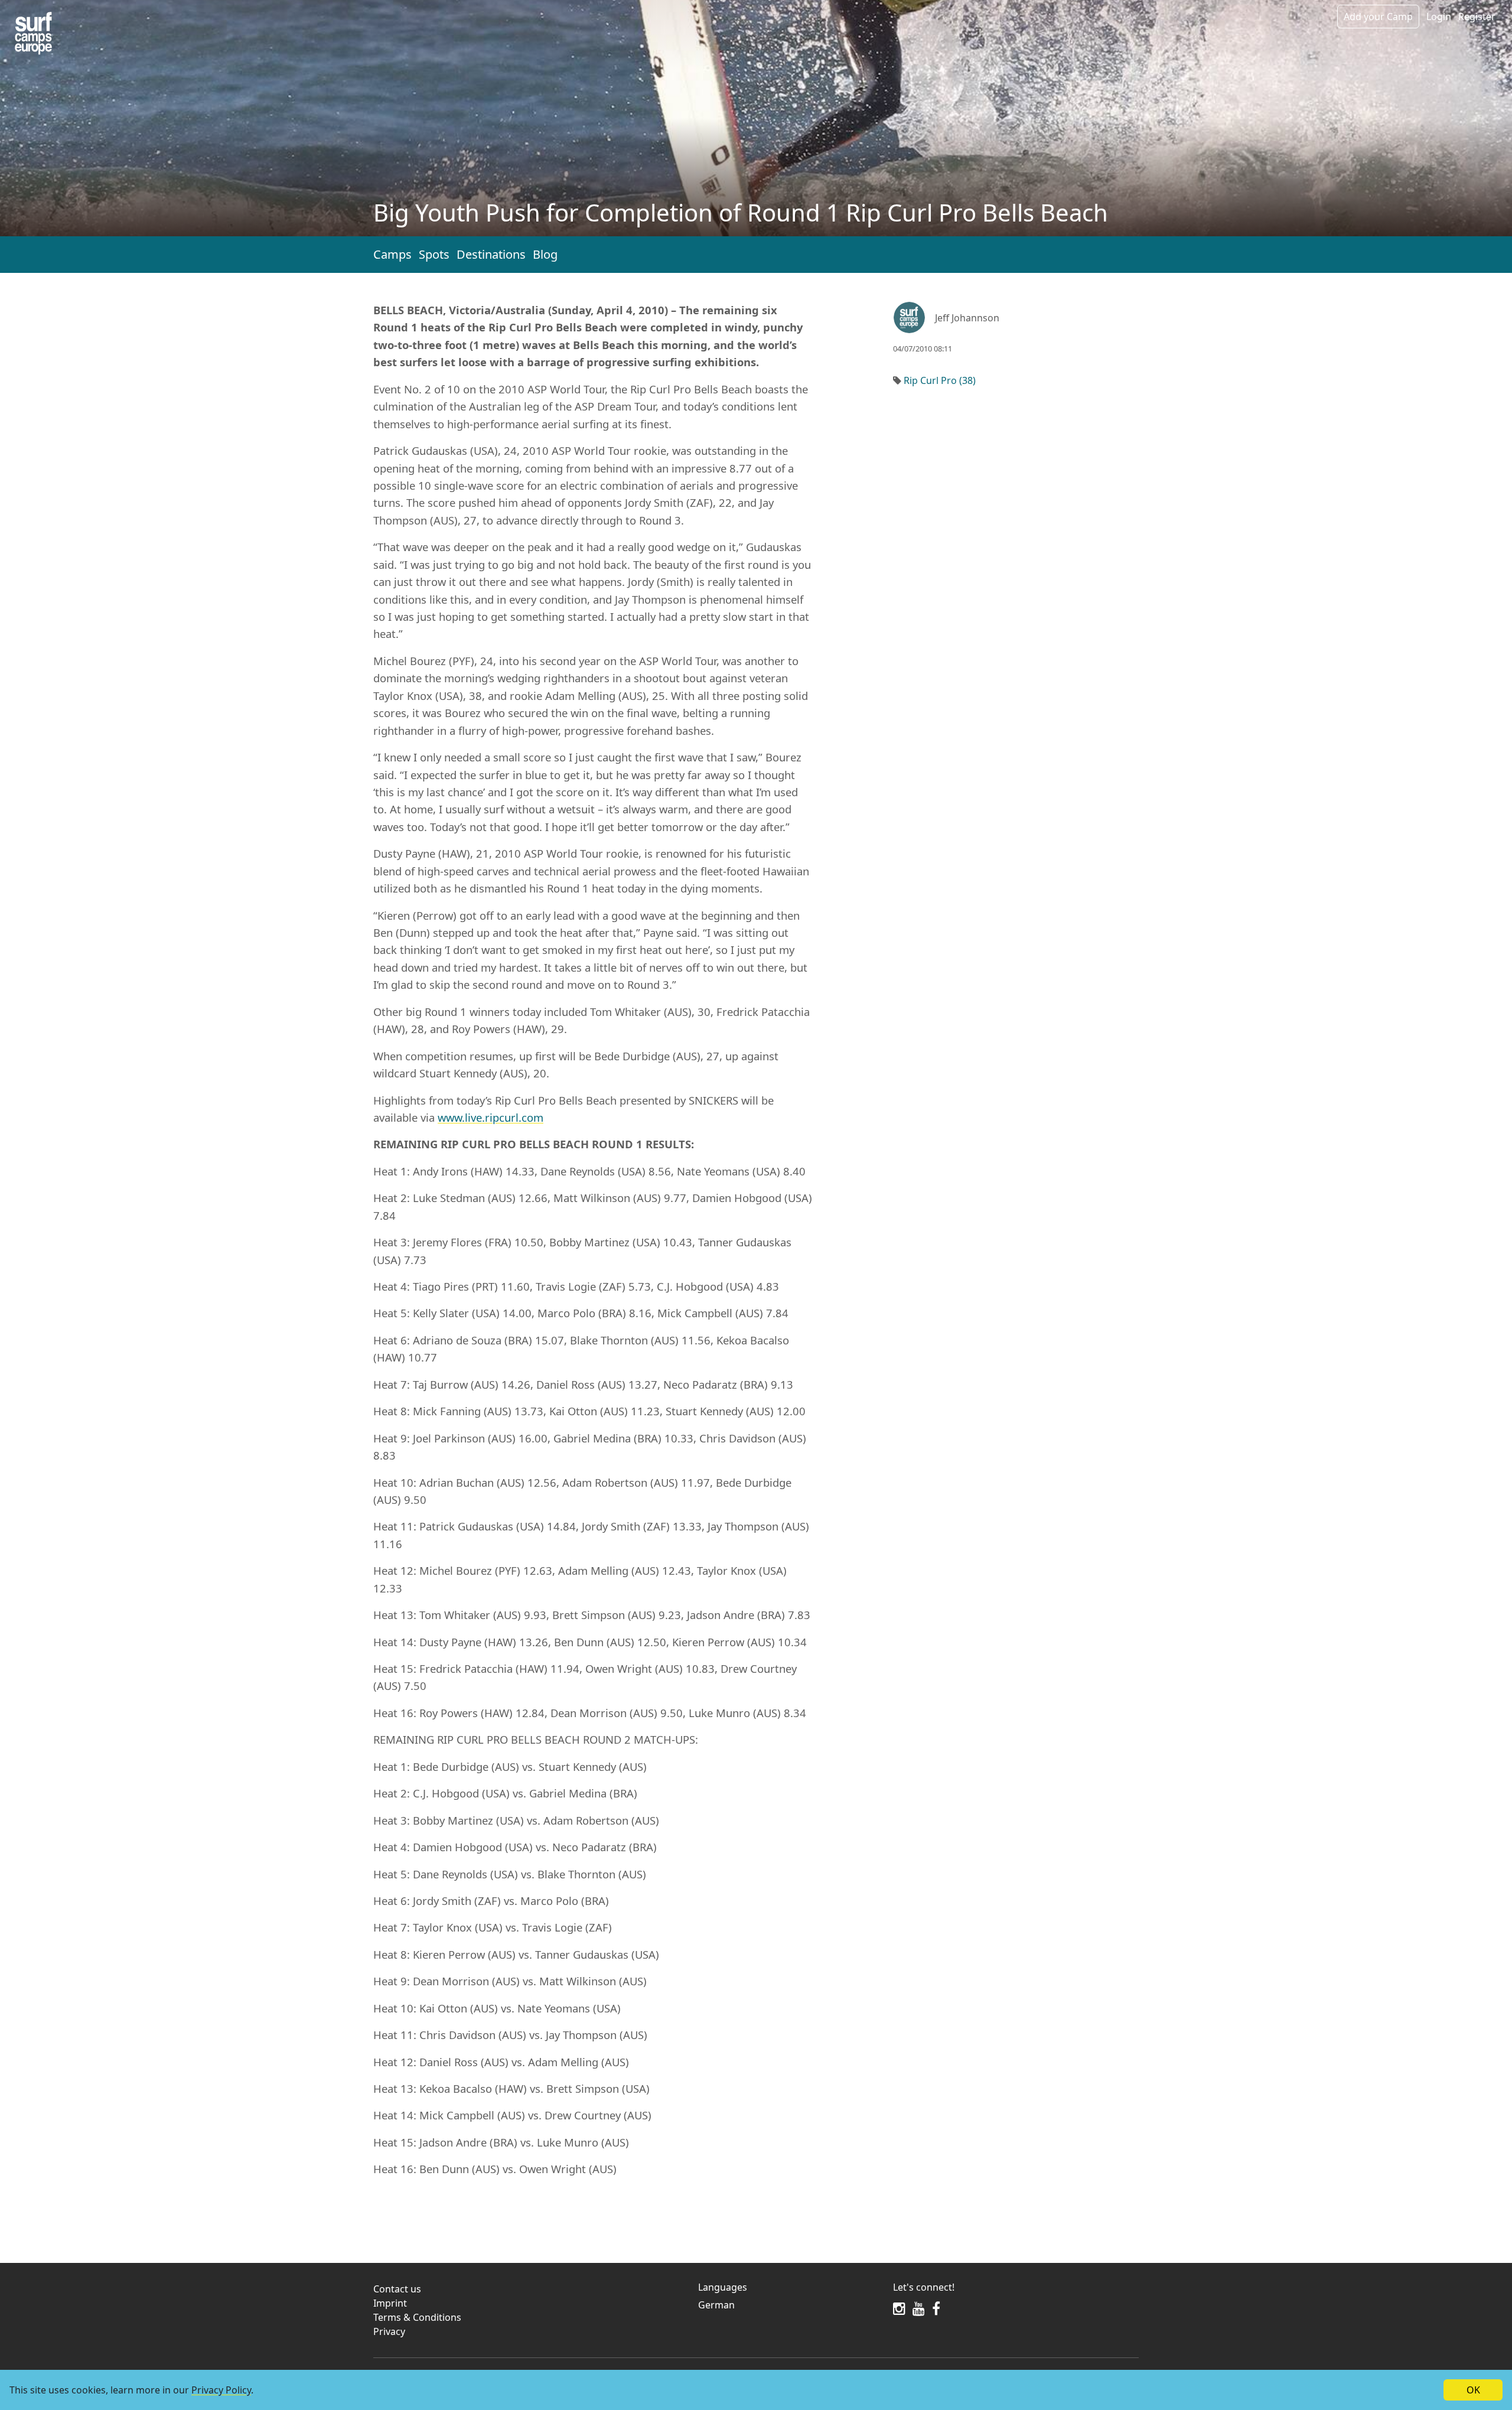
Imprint (390, 2303)
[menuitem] (788, 2305)
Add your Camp (1378, 17)
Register (1477, 17)
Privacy (389, 2331)
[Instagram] (899, 2308)
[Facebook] (936, 2308)
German (716, 2305)
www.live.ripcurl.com (491, 1117)
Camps (392, 254)
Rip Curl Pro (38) (940, 380)
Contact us (397, 2289)
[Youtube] (919, 2308)
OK (1473, 2390)
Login (1439, 17)
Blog (545, 254)
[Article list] (33, 33)
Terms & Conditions (417, 2317)
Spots (434, 254)
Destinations (491, 254)
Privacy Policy (221, 2390)
